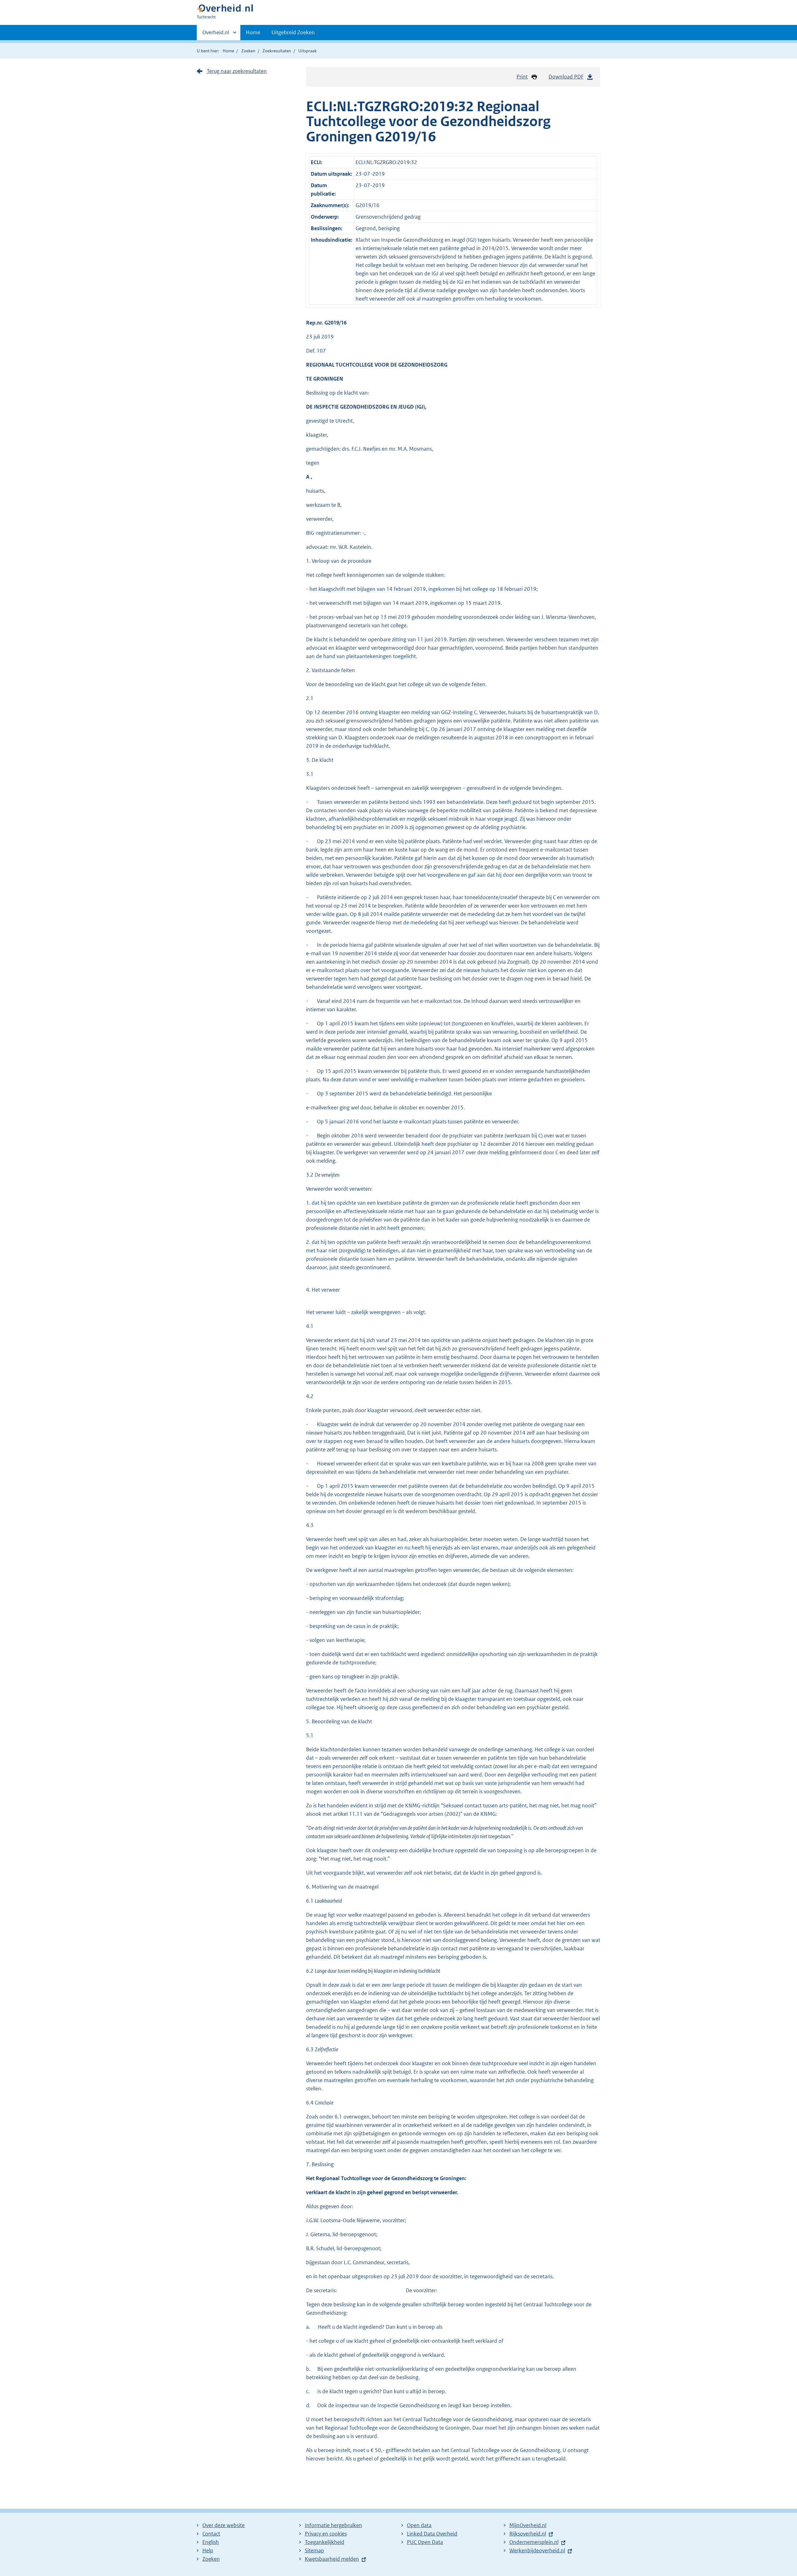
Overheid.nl (216, 35)
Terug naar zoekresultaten (237, 71)
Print (522, 77)
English (211, 2542)
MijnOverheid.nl (528, 2525)
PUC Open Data (425, 2542)
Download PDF (566, 77)
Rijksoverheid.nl (528, 2534)
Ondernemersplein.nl (534, 2542)
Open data (419, 2525)
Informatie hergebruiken (333, 2525)
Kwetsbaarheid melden (332, 2559)
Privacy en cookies (326, 2534)
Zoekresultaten (277, 51)
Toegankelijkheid (325, 2542)
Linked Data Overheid (432, 2534)
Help (208, 2550)
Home (253, 32)
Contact (211, 2534)
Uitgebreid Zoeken (293, 32)
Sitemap (314, 2550)
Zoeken (248, 51)
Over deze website (224, 2525)
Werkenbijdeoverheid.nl (537, 2550)
